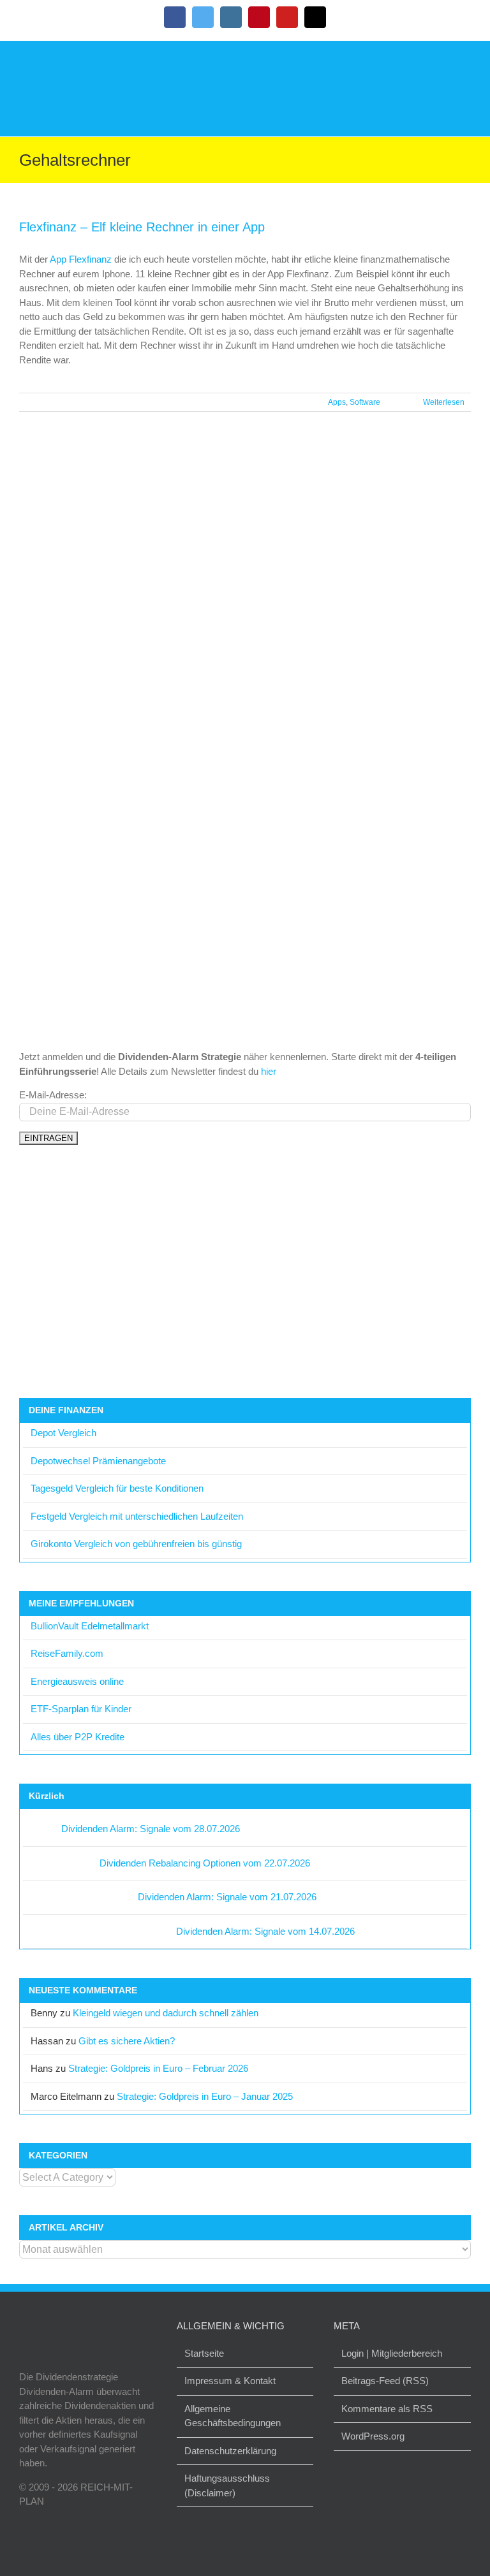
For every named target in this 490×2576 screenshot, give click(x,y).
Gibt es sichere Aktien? (127, 2041)
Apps (337, 402)
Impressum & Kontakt (230, 2381)
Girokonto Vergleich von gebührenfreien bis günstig (136, 1544)
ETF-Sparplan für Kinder (81, 1709)
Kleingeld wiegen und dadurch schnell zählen (166, 2013)
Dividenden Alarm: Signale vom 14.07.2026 (265, 1931)
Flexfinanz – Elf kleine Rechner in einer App (142, 227)
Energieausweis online (77, 1681)
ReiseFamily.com (67, 1653)
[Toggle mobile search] (443, 60)
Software (365, 402)
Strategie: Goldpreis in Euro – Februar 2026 (158, 2068)
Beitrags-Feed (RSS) (385, 2381)
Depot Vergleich (63, 1433)
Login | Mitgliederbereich (392, 2353)
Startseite (204, 2353)
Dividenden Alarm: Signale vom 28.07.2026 (151, 1829)
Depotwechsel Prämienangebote (98, 1461)
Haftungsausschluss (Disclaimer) (227, 2485)
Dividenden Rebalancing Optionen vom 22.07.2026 (205, 1863)
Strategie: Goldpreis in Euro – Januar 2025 (205, 2096)
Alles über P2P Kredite (78, 1737)
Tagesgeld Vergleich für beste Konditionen (117, 1488)
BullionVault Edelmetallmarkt (90, 1626)
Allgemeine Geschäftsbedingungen (233, 2416)
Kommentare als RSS (387, 2409)
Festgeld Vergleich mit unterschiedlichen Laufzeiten (137, 1516)
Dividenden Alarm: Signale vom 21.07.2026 (227, 1897)
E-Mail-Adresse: (53, 1095)
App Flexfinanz (81, 259)
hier (269, 1071)
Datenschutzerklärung (230, 2451)
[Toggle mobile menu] (466, 60)
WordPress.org (373, 2436)
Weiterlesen (444, 402)
